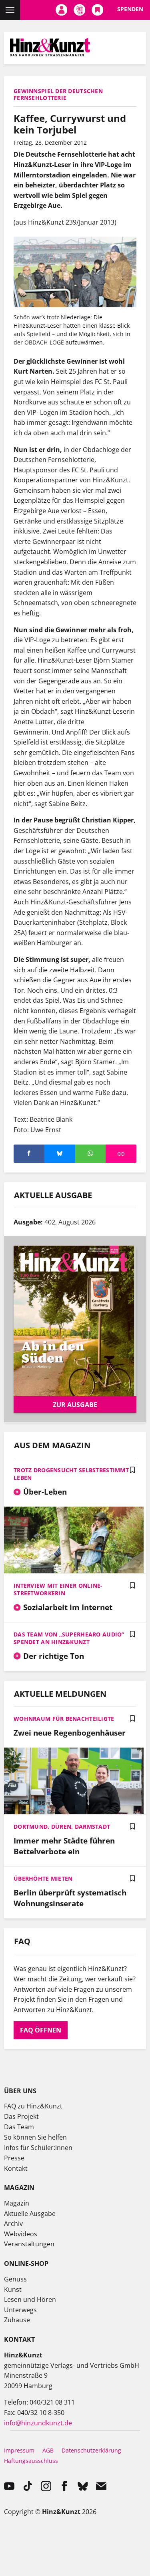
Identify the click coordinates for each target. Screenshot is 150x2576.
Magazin (17, 2203)
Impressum (19, 2450)
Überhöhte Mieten (43, 1878)
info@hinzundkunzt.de (38, 2423)
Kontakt (16, 2168)
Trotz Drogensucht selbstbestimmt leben (71, 1474)
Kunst (13, 2289)
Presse (14, 2158)
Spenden (130, 9)
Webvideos (21, 2234)
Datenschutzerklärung (91, 2450)
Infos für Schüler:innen (38, 2148)
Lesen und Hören (30, 2299)
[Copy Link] (121, 1154)
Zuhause (17, 2320)
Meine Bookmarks (97, 10)
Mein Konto (61, 10)
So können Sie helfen (35, 2137)
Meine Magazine (79, 10)
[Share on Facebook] (29, 1154)
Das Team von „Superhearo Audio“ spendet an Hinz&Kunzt (69, 1638)
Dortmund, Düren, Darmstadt (62, 1826)
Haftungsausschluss (31, 2461)
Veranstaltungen (29, 2244)
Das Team (19, 2127)
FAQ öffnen (41, 2030)
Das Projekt (21, 2116)
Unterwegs (20, 2310)
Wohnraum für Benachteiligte (64, 1719)
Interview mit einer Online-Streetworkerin (58, 1589)
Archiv (13, 2224)
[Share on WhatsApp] (91, 1154)
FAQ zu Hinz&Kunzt (33, 2106)
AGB (48, 2450)
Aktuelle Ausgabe (30, 2214)
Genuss (15, 2279)
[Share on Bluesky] (60, 1154)
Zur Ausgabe (75, 1405)
